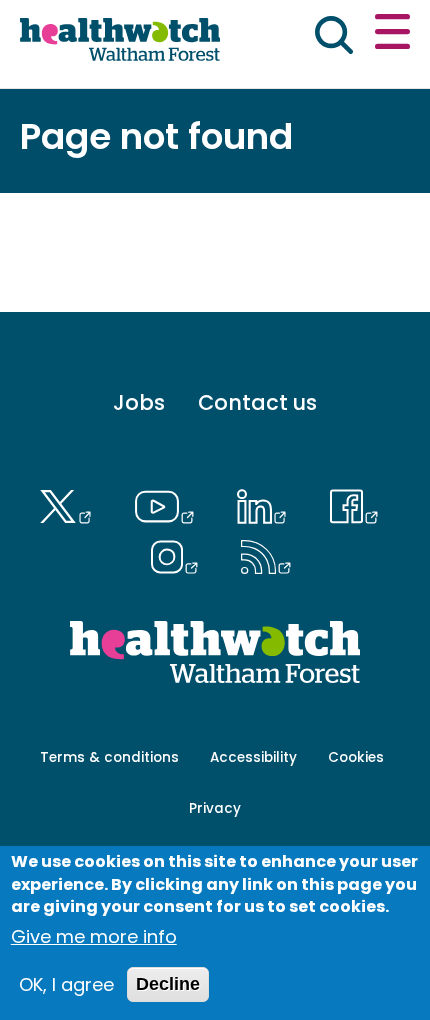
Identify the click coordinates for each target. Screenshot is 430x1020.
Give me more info (94, 936)
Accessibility (253, 757)
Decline (168, 984)
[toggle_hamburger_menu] (392, 34)
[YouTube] (169, 504)
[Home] (120, 42)
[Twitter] (70, 504)
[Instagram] (179, 554)
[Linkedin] (267, 504)
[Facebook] (354, 504)
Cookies (356, 757)
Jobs (139, 402)
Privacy (215, 808)
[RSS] (266, 554)
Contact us (257, 402)
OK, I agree (66, 984)
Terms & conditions (109, 757)
